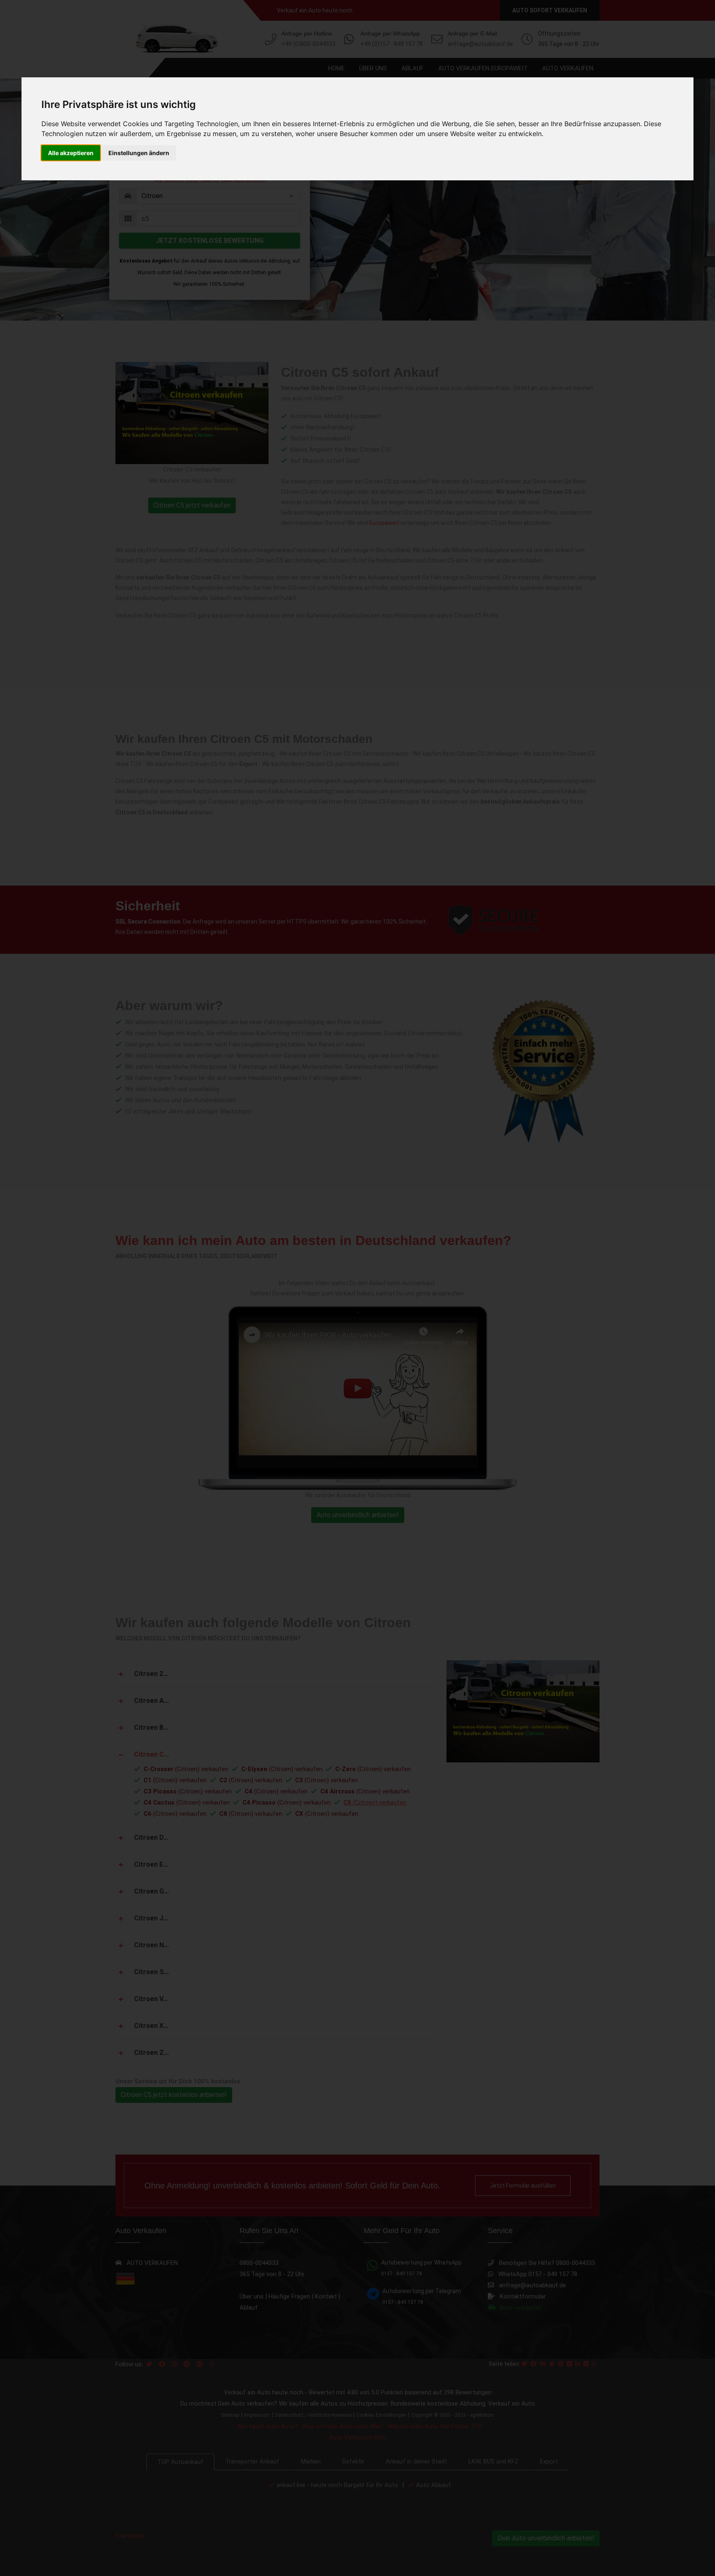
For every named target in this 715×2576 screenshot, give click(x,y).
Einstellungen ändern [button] (139, 153)
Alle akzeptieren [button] (71, 153)
